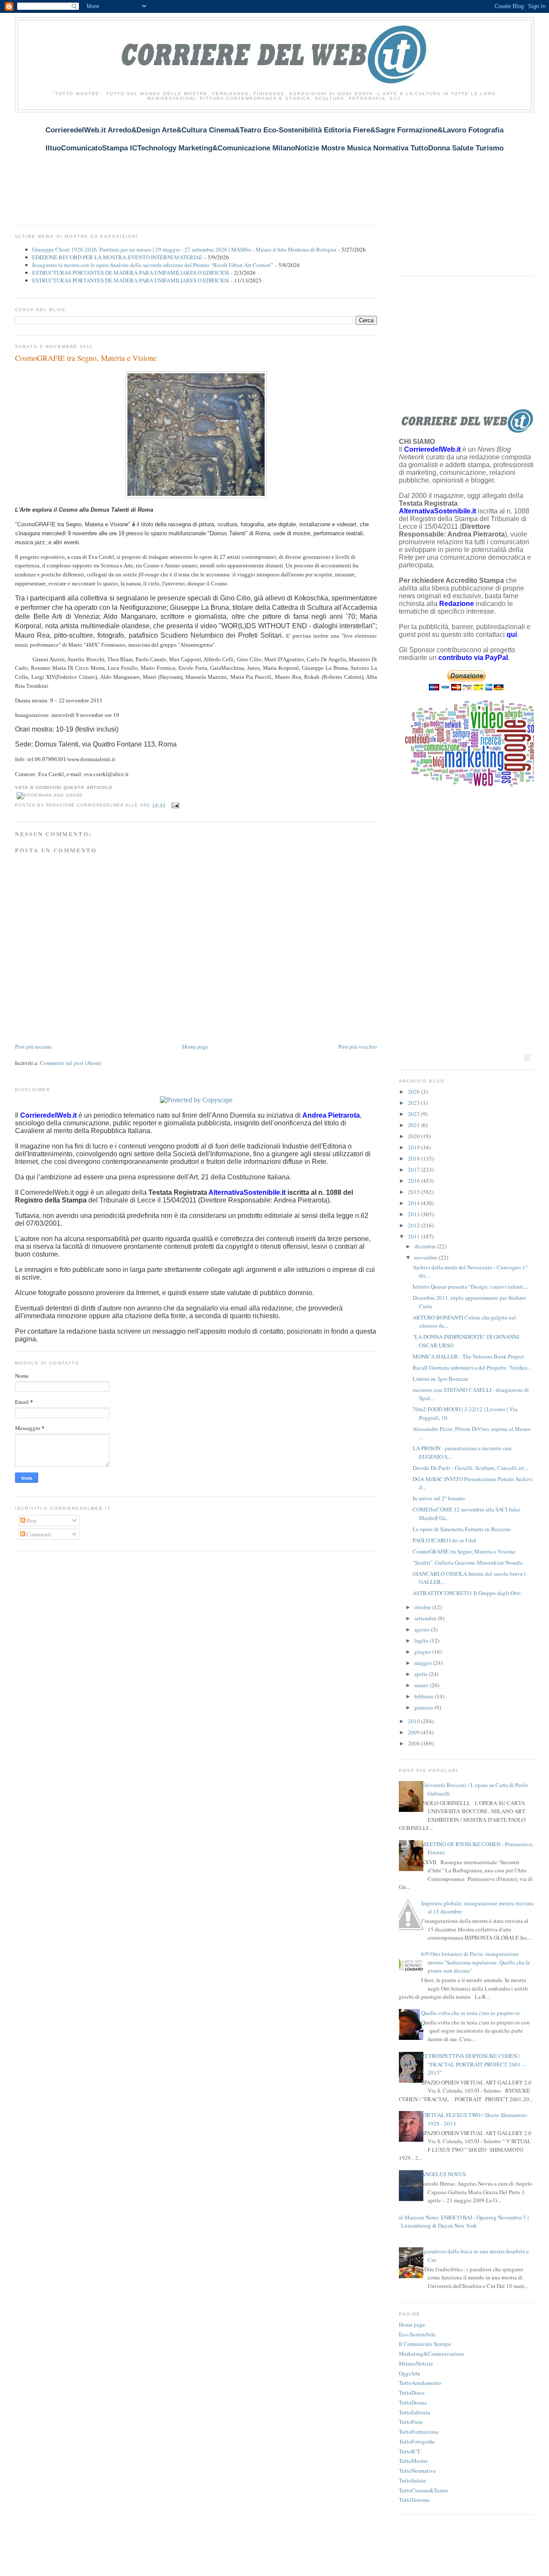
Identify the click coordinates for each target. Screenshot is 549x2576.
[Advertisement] (171, 163)
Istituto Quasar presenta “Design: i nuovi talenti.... (471, 1287)
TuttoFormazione (419, 2432)
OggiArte (410, 2373)
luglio (422, 1640)
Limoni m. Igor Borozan (440, 1379)
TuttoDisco (412, 2393)
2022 (415, 1114)
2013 (415, 1214)
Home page (195, 1047)
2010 (415, 1721)
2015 (415, 1192)
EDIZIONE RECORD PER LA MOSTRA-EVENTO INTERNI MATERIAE (117, 257)
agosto (423, 1629)
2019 (415, 1147)
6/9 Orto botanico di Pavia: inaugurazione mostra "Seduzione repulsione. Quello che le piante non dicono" (476, 1962)
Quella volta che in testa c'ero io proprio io (471, 2013)
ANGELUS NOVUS (443, 2174)
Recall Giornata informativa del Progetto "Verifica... (472, 1367)
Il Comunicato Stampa (425, 2344)
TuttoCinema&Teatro (424, 2490)
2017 (415, 1170)
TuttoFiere (411, 2422)
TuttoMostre (413, 2461)
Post (31, 1520)
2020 (415, 1136)
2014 (415, 1203)
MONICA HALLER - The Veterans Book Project (468, 1356)
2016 (415, 1181)
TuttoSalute (412, 2480)
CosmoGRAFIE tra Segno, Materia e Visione (86, 358)
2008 (415, 1743)
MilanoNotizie (416, 2363)
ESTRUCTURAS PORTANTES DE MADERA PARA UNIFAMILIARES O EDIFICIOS (131, 273)
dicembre (426, 1246)
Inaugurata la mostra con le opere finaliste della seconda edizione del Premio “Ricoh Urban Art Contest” (153, 265)
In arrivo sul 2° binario (439, 1498)
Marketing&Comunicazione (432, 2354)
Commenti (38, 1534)
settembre (426, 1618)
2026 (415, 1092)
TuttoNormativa (417, 2471)
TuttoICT (410, 2451)
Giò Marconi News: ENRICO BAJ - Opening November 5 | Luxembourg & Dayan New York (462, 2222)
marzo (422, 1685)
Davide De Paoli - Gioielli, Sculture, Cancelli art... (470, 1468)
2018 (415, 1158)
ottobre (423, 1607)
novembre (427, 1257)
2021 (415, 1125)
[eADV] (527, 1058)
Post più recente (33, 1047)
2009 (415, 1732)
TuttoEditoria (415, 2412)
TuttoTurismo (414, 2500)
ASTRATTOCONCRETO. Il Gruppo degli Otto (467, 1593)
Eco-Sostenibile (417, 2334)
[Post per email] (174, 805)
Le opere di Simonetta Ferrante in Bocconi (462, 1529)
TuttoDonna (413, 2402)
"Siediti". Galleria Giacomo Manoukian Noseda (468, 1562)
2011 (415, 1236)
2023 (415, 1103)
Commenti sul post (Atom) (71, 1063)
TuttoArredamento (420, 2383)
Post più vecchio (358, 1047)
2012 (415, 1225)
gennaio (424, 1707)
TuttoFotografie (417, 2441)
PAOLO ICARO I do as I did (444, 1540)
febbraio (425, 1696)
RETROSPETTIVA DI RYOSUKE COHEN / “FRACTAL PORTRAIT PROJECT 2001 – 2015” (473, 2064)
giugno (423, 1652)
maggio (424, 1663)
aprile (422, 1674)
